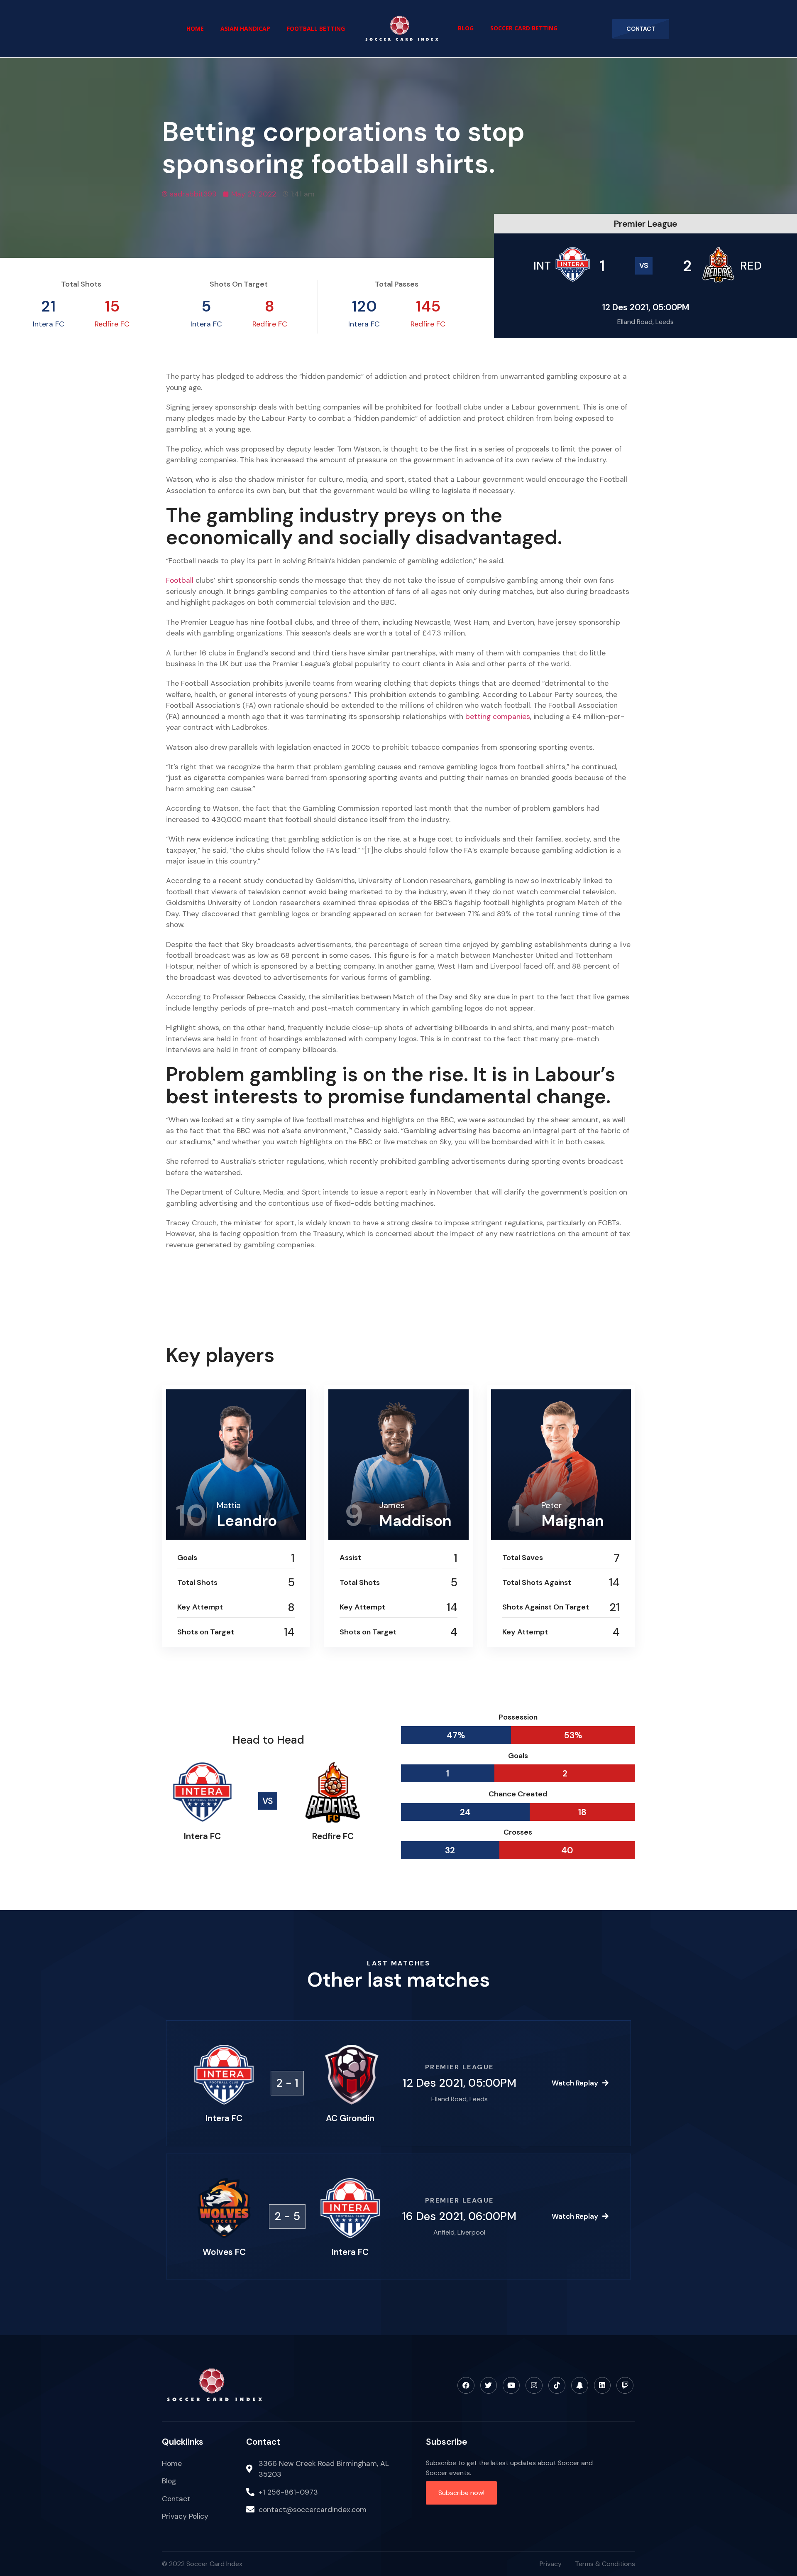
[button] (641, 29)
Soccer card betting (524, 28)
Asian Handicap (245, 28)
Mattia (229, 1505)
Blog (466, 28)
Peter (551, 1505)
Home (195, 28)
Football (181, 580)
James (392, 1505)
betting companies (498, 716)
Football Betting (316, 28)
